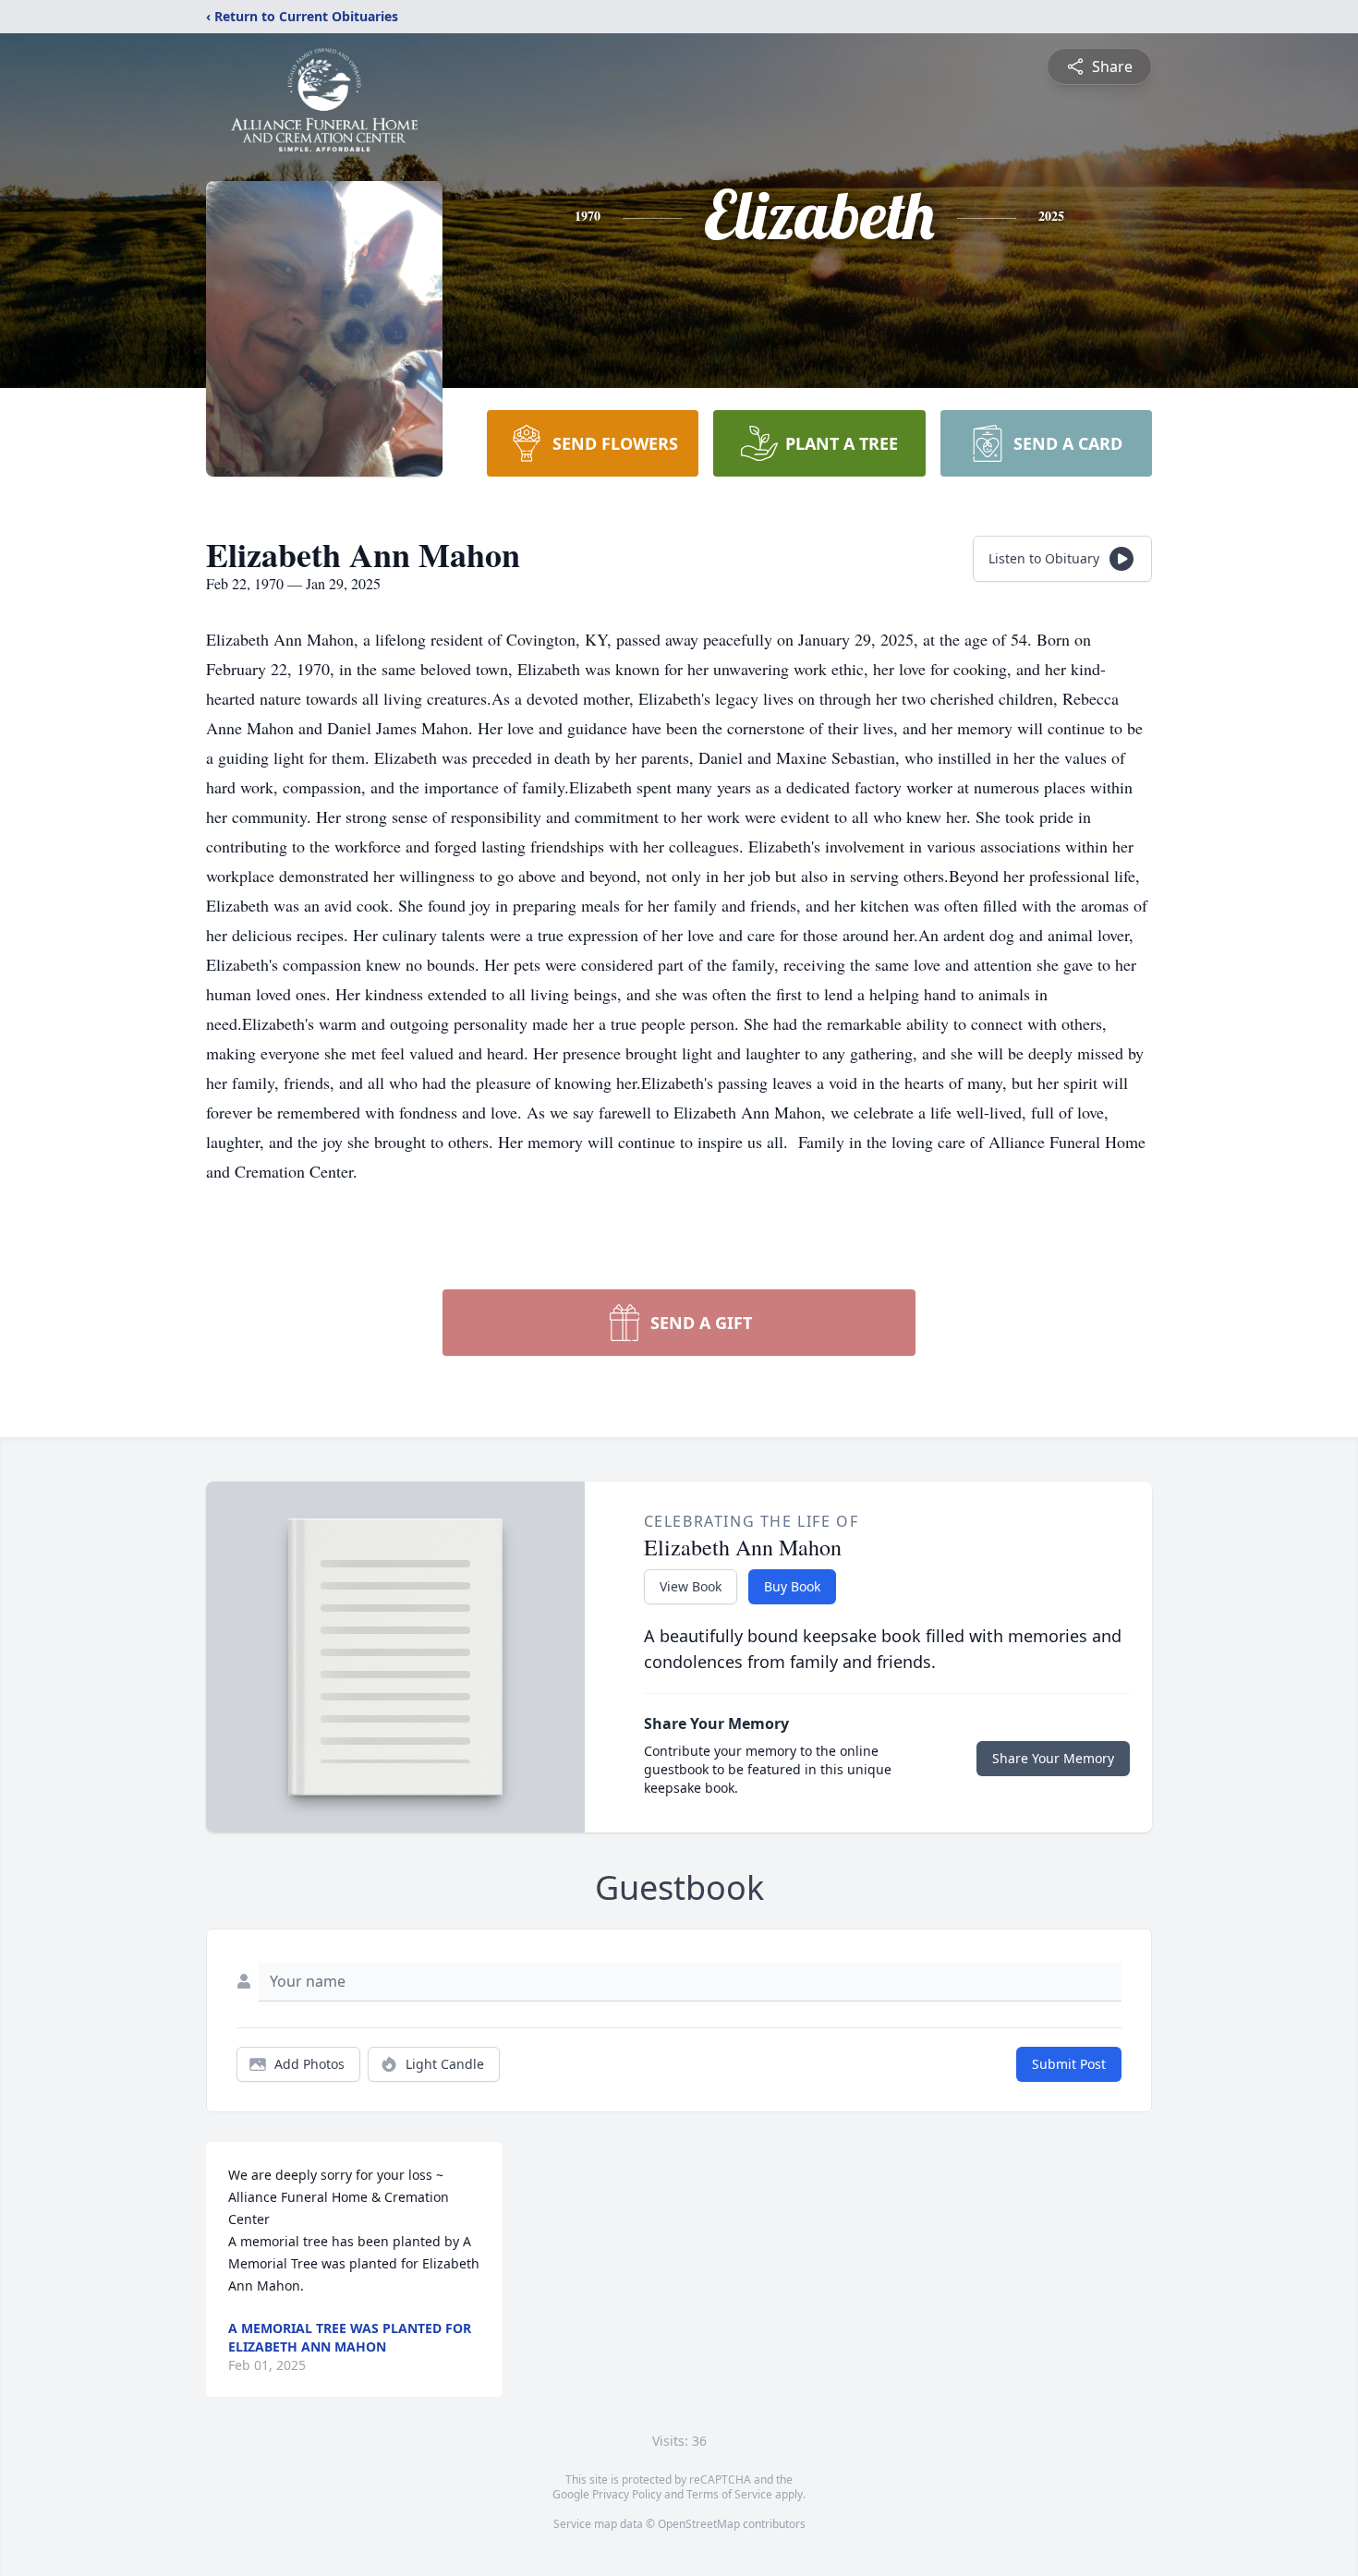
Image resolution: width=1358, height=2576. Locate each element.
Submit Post (1069, 2064)
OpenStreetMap (699, 2524)
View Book (691, 1586)
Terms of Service (729, 2494)
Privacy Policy (627, 2494)
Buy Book (792, 1586)
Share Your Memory (1053, 1758)
